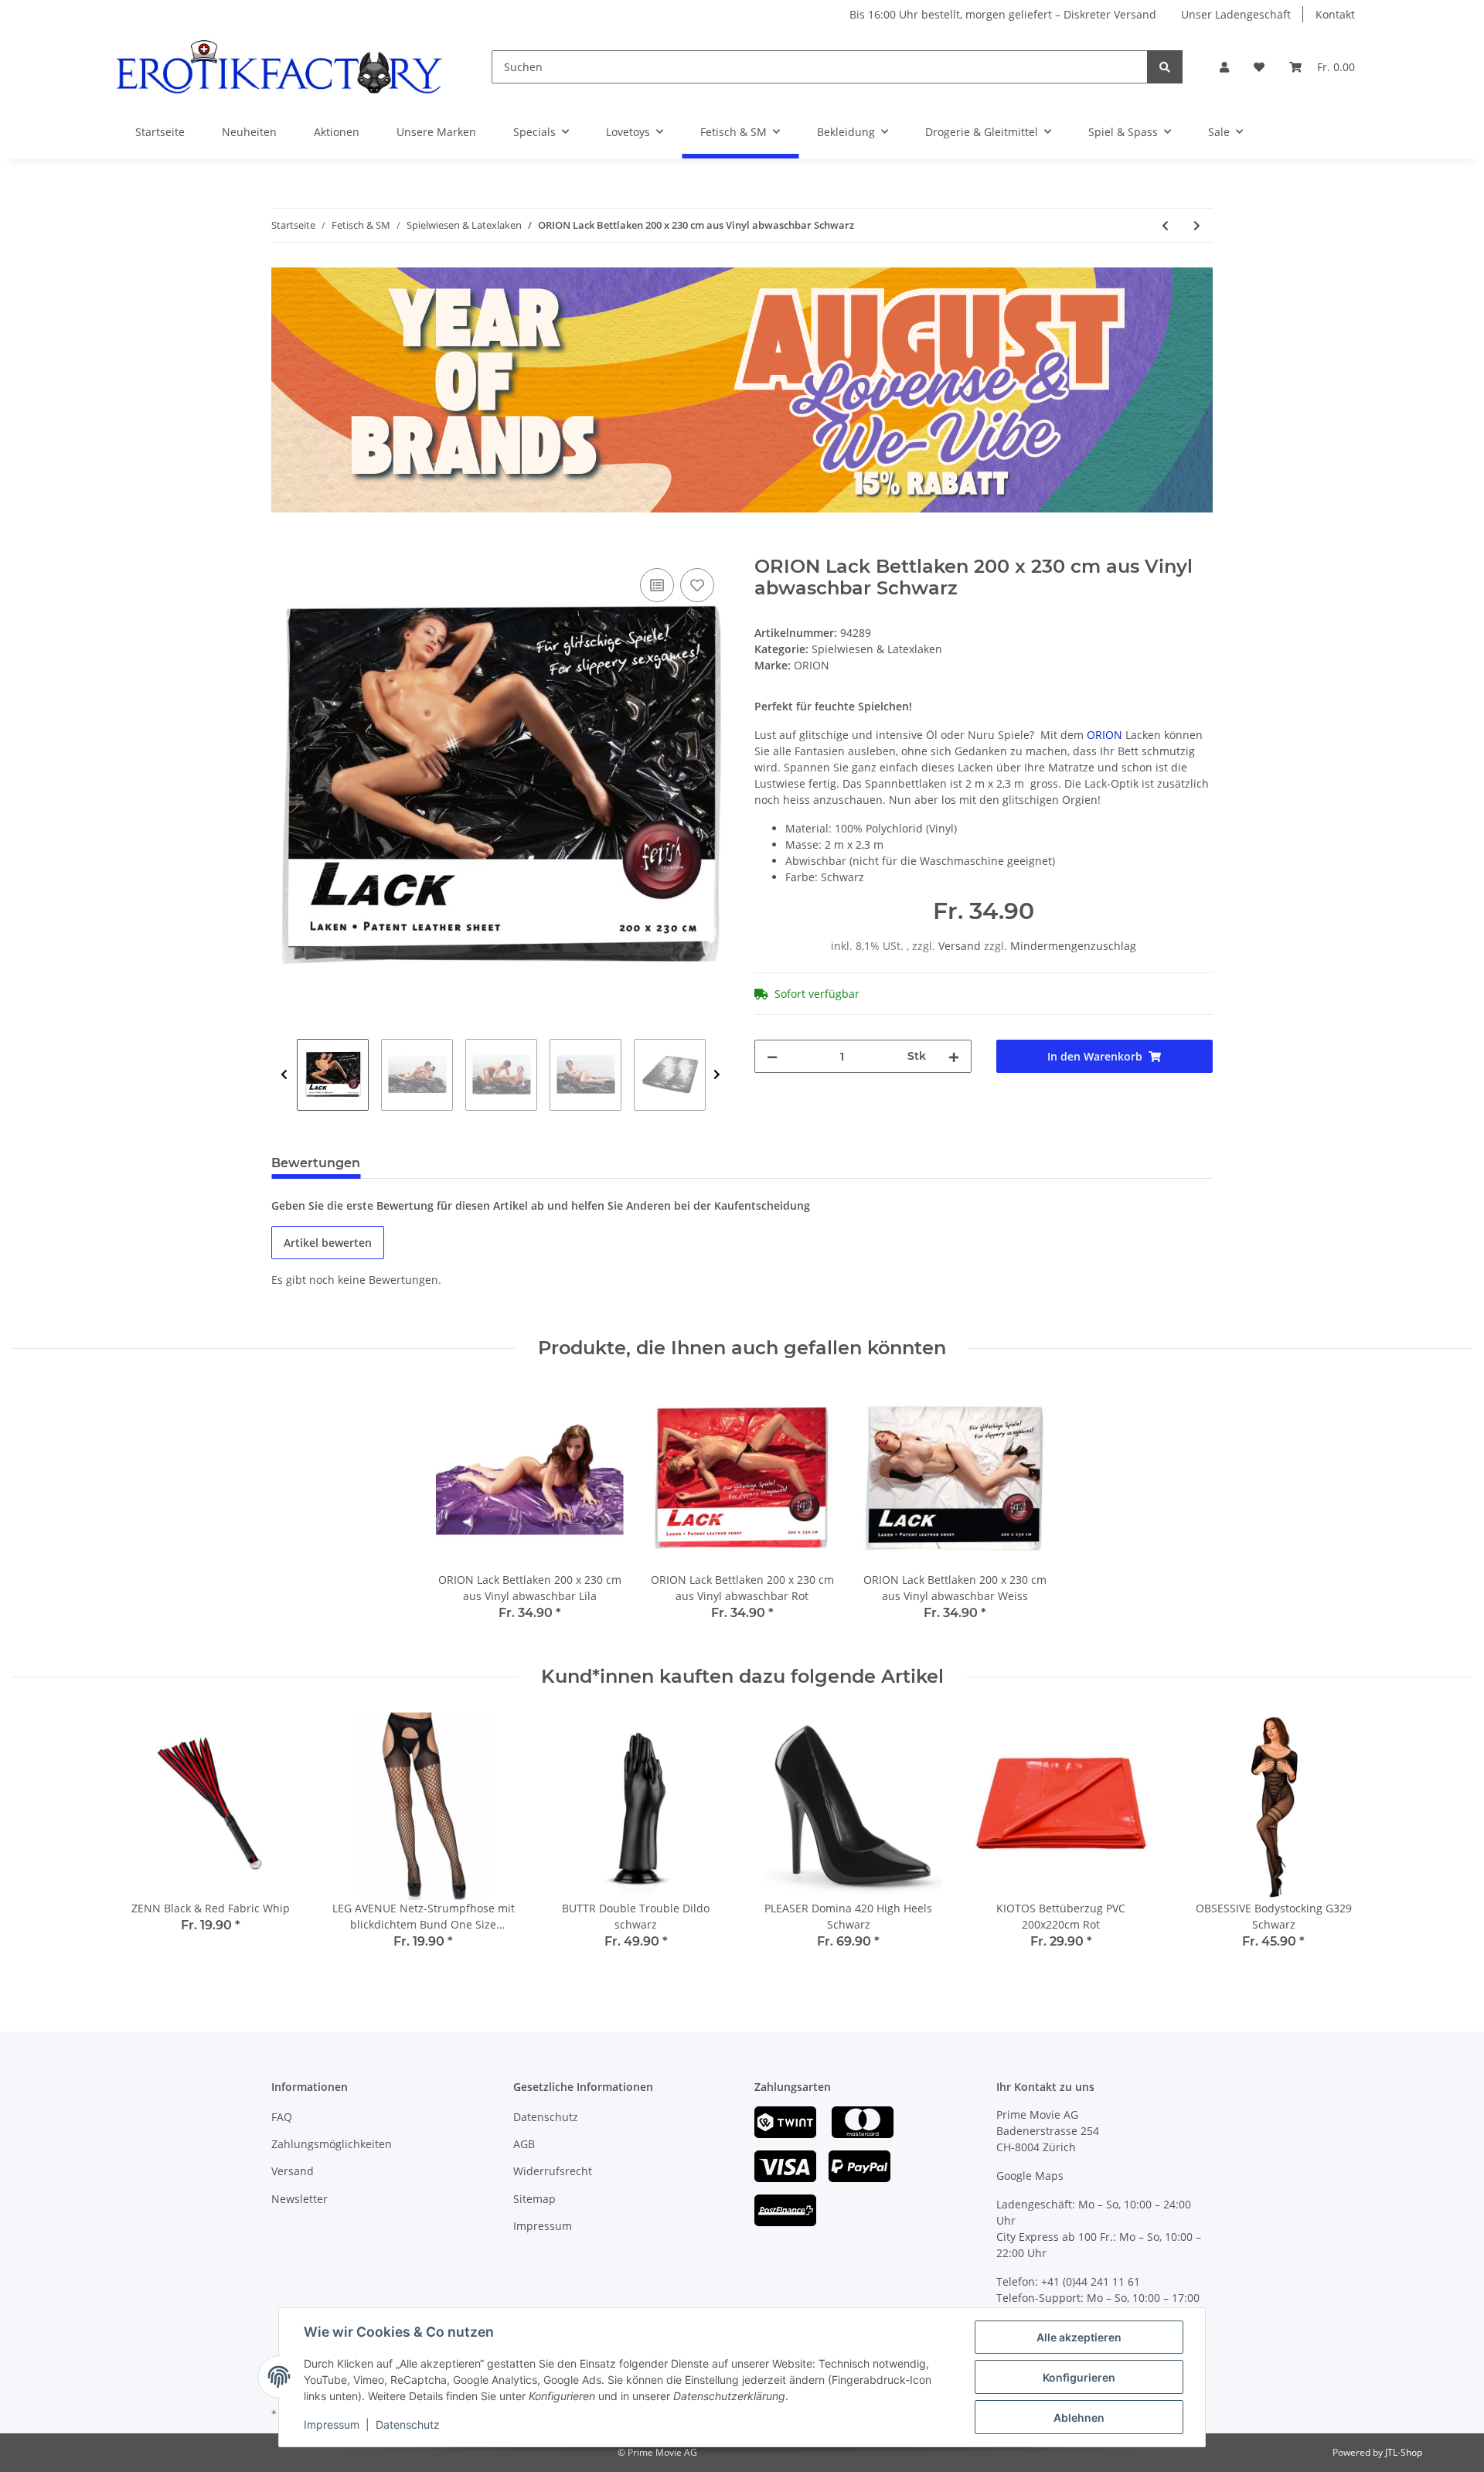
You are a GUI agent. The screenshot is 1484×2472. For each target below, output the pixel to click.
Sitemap (534, 2199)
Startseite (160, 132)
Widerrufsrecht (553, 2171)
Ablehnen (1079, 2418)
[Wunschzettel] (1259, 67)
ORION (1104, 735)
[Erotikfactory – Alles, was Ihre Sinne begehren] (279, 67)
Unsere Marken (436, 132)
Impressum (543, 2226)
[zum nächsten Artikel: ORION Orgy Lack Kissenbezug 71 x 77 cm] (1197, 225)
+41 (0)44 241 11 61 (1091, 2281)
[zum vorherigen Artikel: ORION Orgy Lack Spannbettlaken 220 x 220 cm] (1165, 225)
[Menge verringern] (772, 1056)
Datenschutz (546, 2117)
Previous (284, 1075)
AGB (524, 2144)
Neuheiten (249, 132)
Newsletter (300, 2199)
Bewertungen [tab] (316, 1163)
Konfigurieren (1079, 2377)
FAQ (282, 2117)
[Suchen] (1165, 67)
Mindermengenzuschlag (1073, 946)
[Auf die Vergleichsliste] (657, 585)
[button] (1224, 67)
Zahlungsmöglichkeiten (332, 2144)
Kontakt (1335, 14)
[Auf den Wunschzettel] (697, 585)
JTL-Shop (1404, 2452)
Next (717, 1075)
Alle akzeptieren (1079, 2337)
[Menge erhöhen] (954, 1056)
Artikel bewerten (328, 1243)
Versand (961, 946)
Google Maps (1030, 2176)
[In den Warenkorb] (284, 547)
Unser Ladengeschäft (1236, 14)
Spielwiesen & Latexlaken (877, 649)
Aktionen (337, 132)
